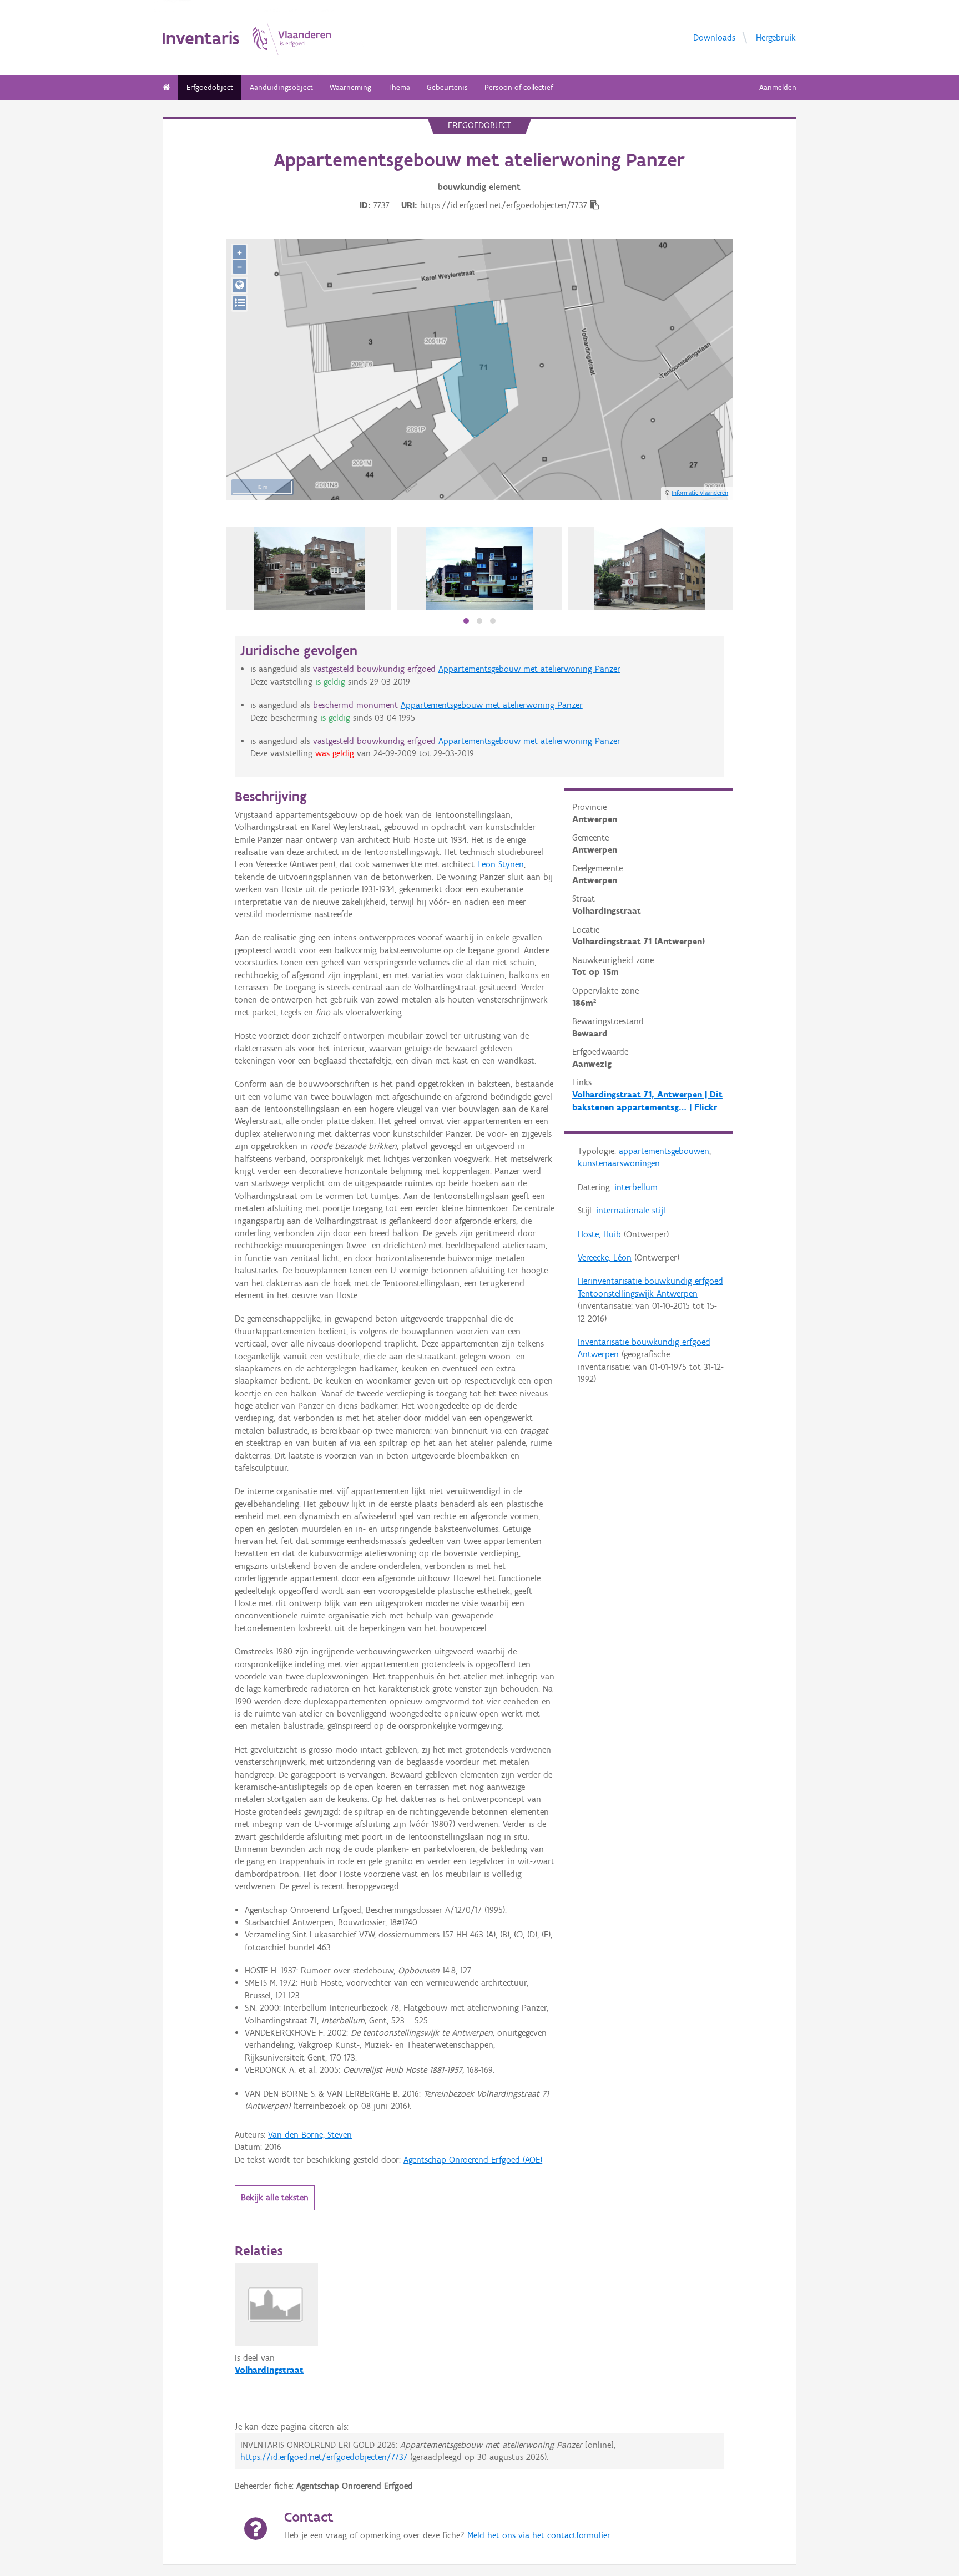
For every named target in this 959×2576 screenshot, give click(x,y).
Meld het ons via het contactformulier (539, 2535)
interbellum (636, 1187)
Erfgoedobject (210, 87)
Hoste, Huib (599, 1234)
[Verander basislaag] (239, 303)
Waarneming (350, 87)
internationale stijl (631, 1210)
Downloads (714, 37)
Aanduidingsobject (281, 87)
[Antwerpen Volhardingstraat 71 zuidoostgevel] (309, 568)
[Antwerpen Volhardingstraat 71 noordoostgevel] (650, 568)
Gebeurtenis (447, 87)
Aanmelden (778, 87)
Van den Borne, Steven (310, 2135)
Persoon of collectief (519, 87)
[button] (466, 621)
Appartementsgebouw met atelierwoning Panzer (529, 669)
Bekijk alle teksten (275, 2197)
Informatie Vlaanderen (700, 493)
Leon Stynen (501, 864)
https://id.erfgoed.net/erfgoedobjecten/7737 (324, 2457)
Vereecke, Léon (605, 1257)
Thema (399, 87)
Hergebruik (776, 37)
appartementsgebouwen (664, 1151)
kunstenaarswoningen (619, 1163)
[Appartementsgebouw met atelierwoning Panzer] (480, 568)
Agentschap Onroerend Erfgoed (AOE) (473, 2160)
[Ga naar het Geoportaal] (239, 285)
